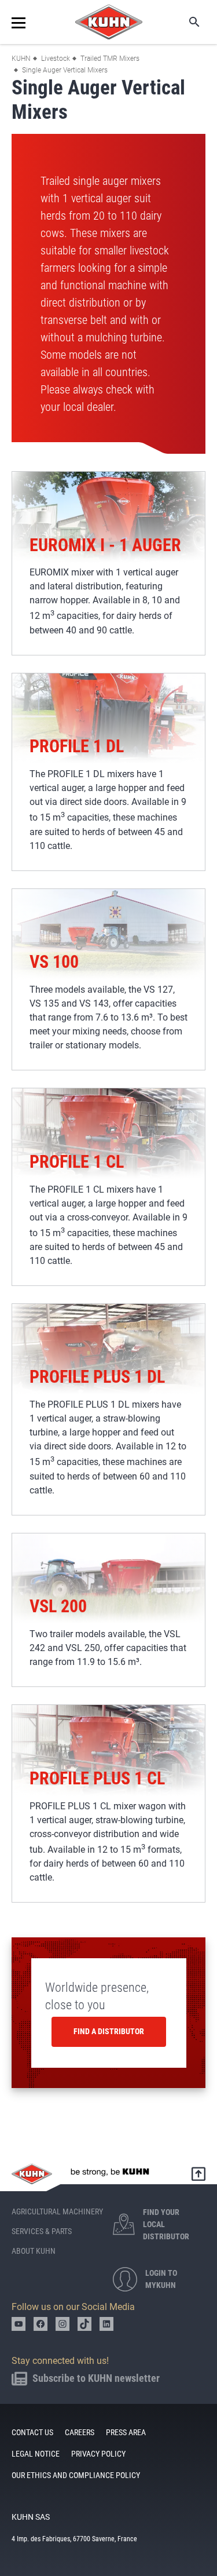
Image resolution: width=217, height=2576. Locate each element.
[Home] (109, 22)
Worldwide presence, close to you (97, 1996)
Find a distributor (109, 2031)
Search (186, 22)
